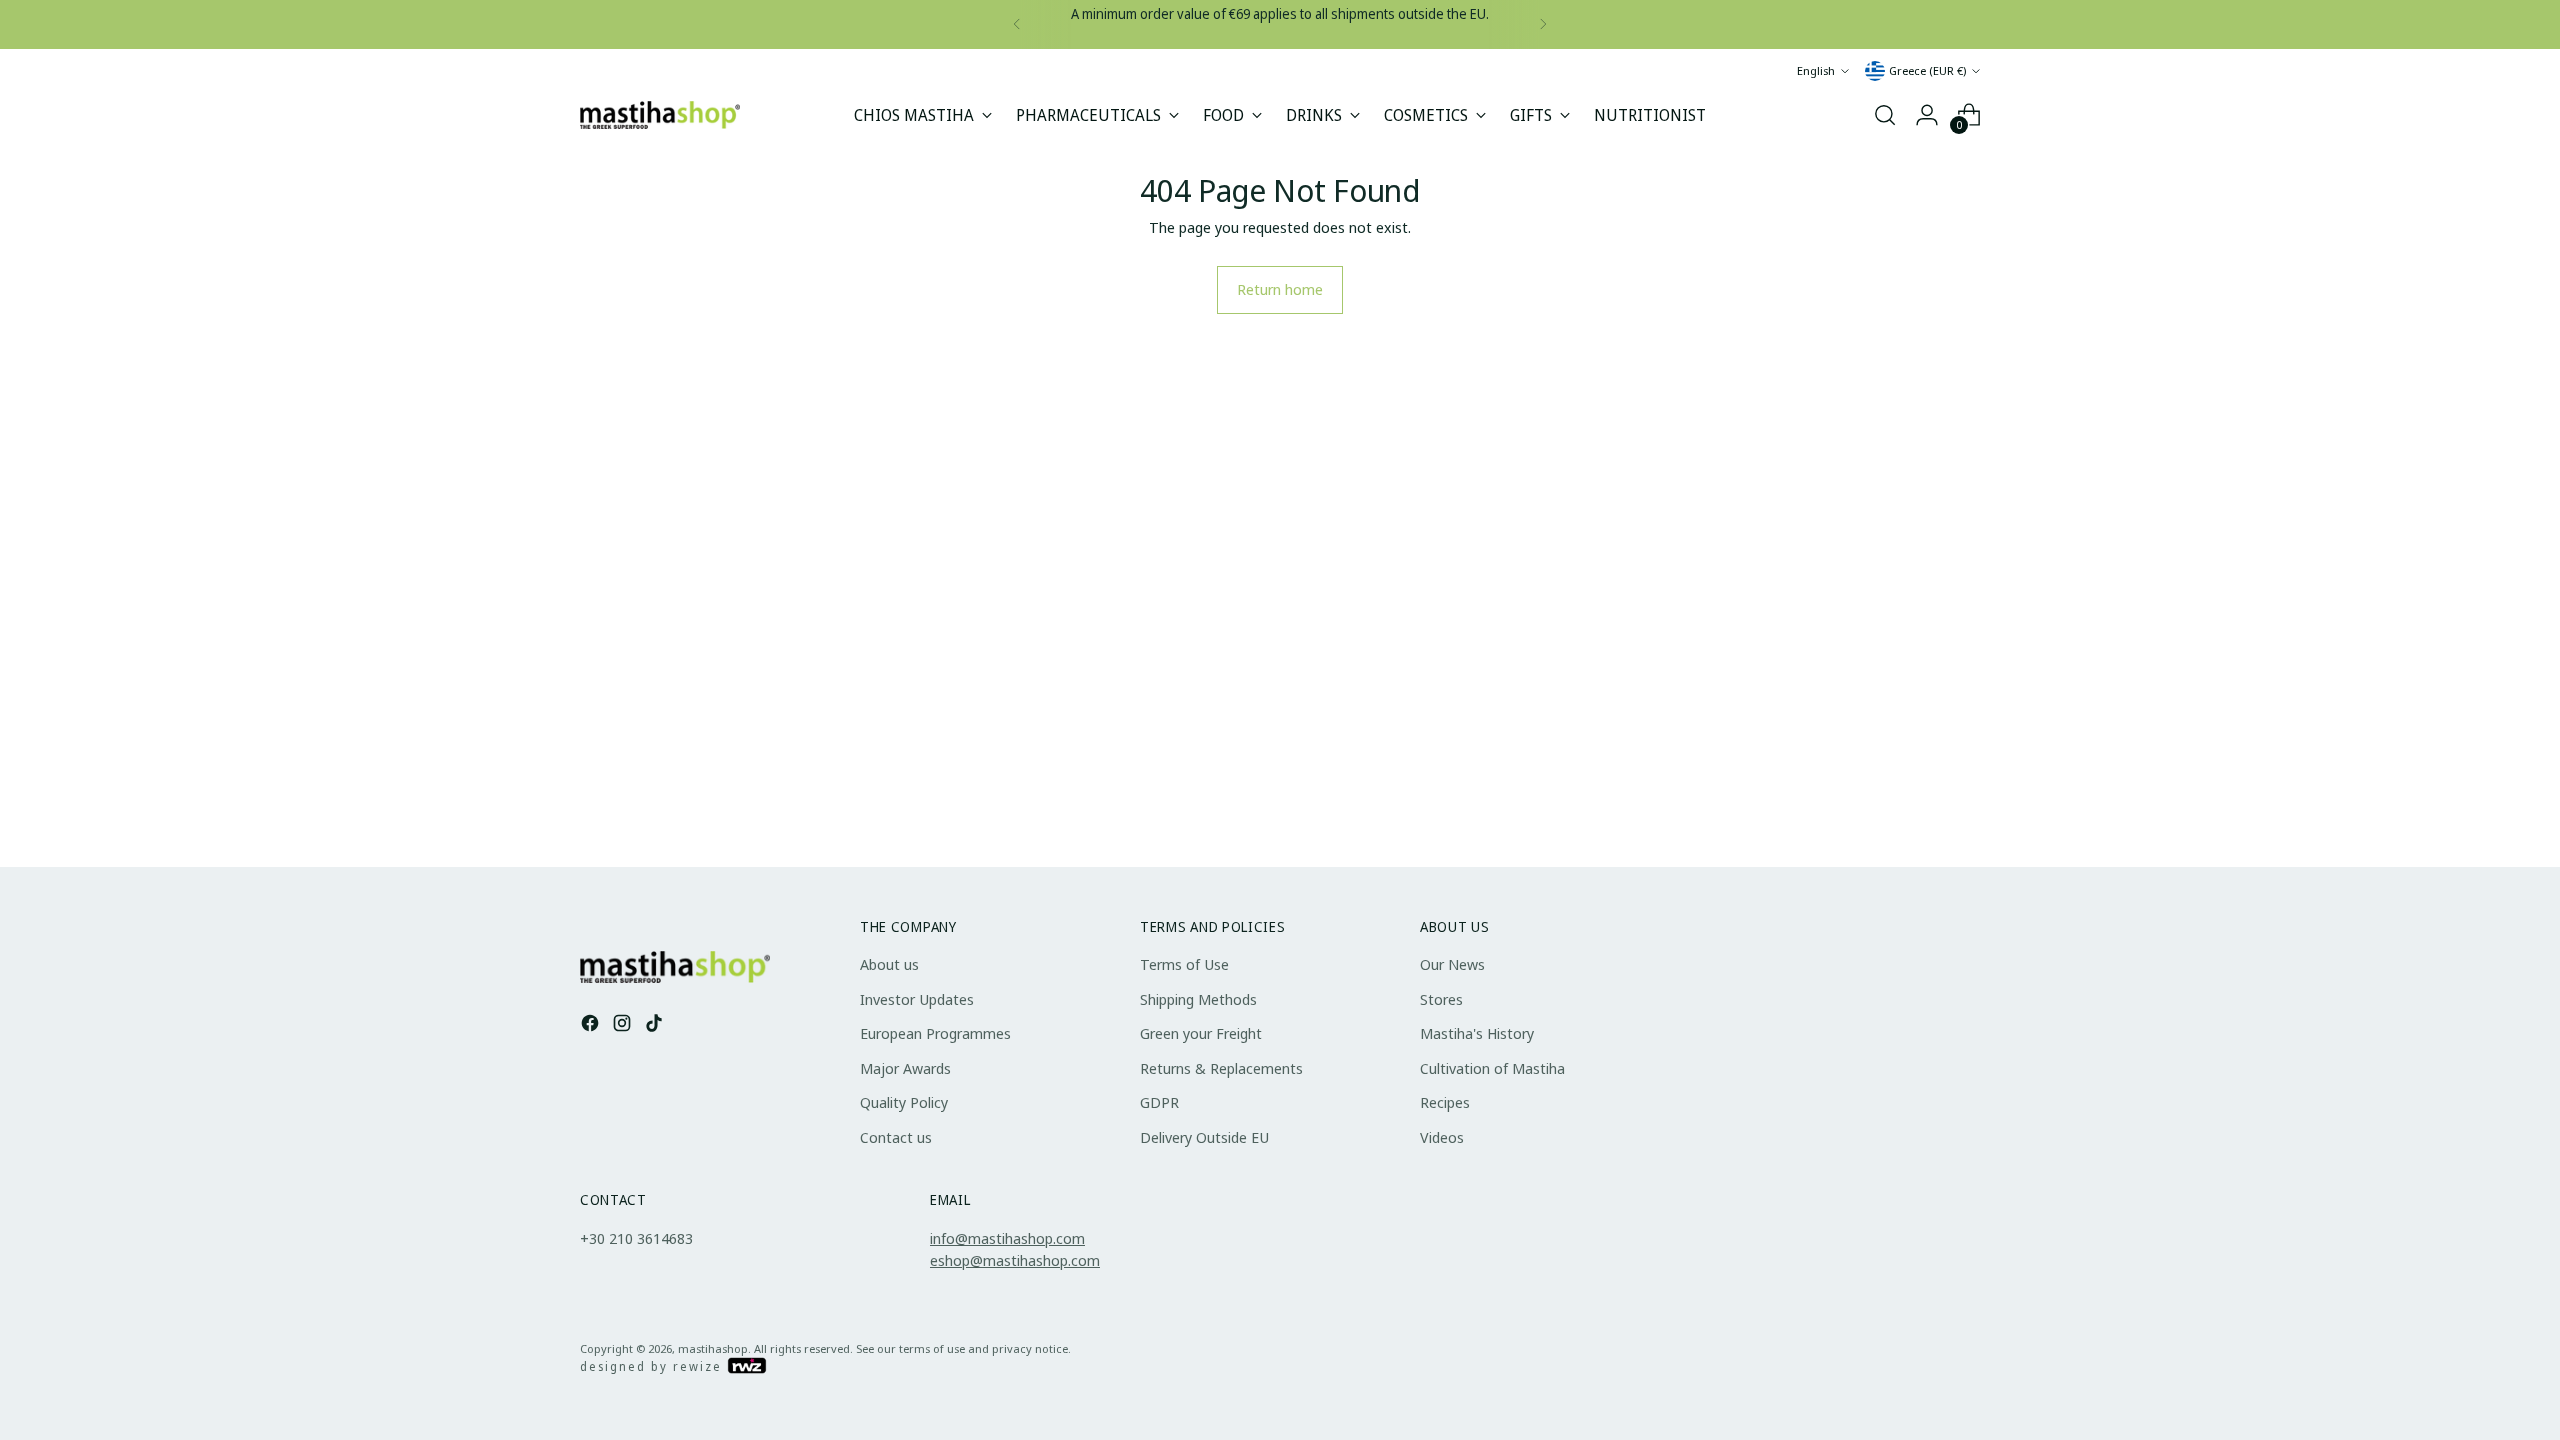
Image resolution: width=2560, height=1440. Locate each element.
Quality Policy (904, 1102)
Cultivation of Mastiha (1492, 1068)
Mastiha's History (1477, 1033)
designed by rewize (653, 1366)
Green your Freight (1201, 1033)
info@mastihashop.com (1007, 1238)
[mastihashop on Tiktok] (656, 1026)
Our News (1452, 964)
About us (889, 964)
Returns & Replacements (1221, 1068)
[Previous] (1017, 24)
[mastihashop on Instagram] (624, 1026)
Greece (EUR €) (1927, 70)
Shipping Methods (1198, 999)
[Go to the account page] (1927, 115)
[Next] (1543, 24)
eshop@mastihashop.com (1015, 1260)
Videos (1442, 1137)
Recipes (1445, 1102)
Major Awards (905, 1068)
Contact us (896, 1137)
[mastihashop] (660, 114)
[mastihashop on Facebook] (592, 1026)
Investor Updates (917, 999)
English (1816, 70)
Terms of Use (1184, 964)
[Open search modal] (1885, 115)
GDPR (1159, 1102)
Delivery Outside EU (1204, 1137)
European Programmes (935, 1033)
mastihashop (713, 1348)
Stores (1441, 999)
